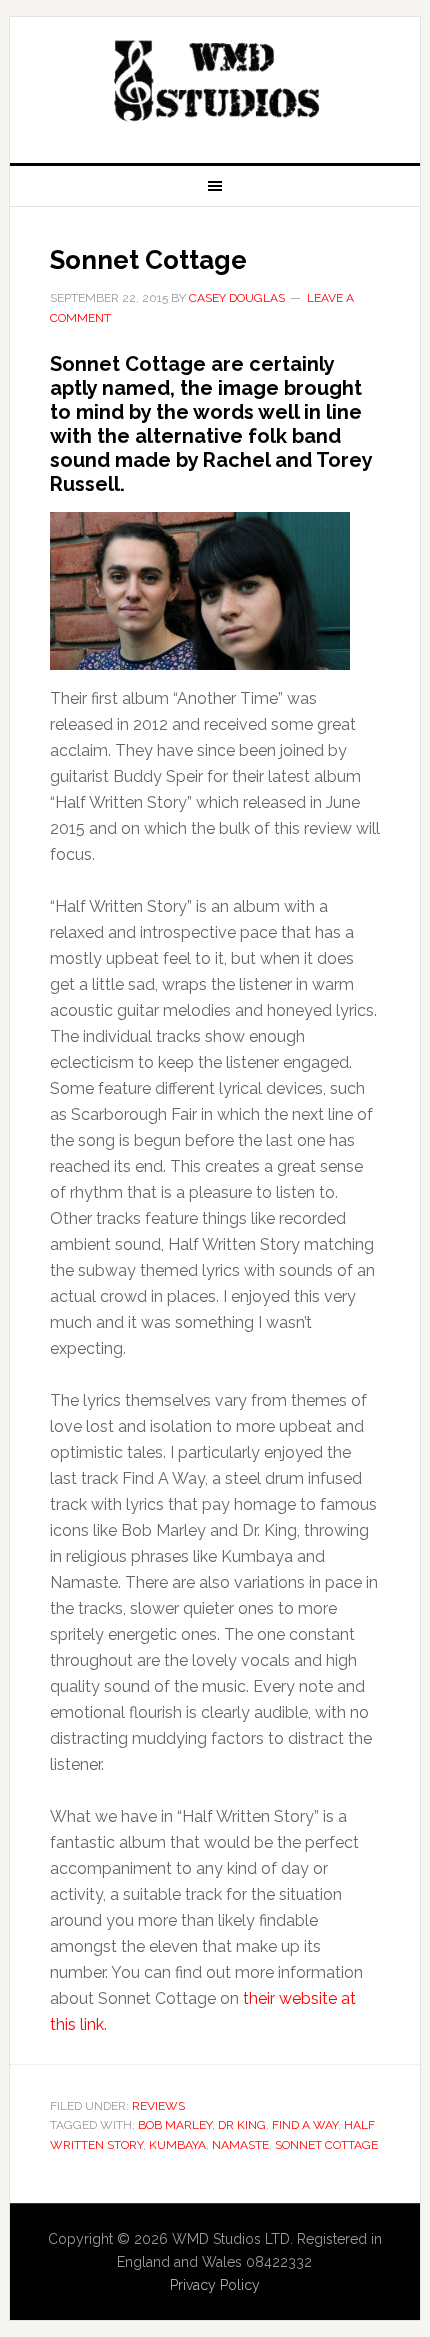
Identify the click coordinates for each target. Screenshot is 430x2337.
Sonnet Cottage (148, 260)
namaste (240, 2145)
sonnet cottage (326, 2145)
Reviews (158, 2106)
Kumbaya (177, 2145)
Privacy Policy (215, 2285)
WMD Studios (215, 82)
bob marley (175, 2125)
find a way (305, 2125)
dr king (242, 2125)
